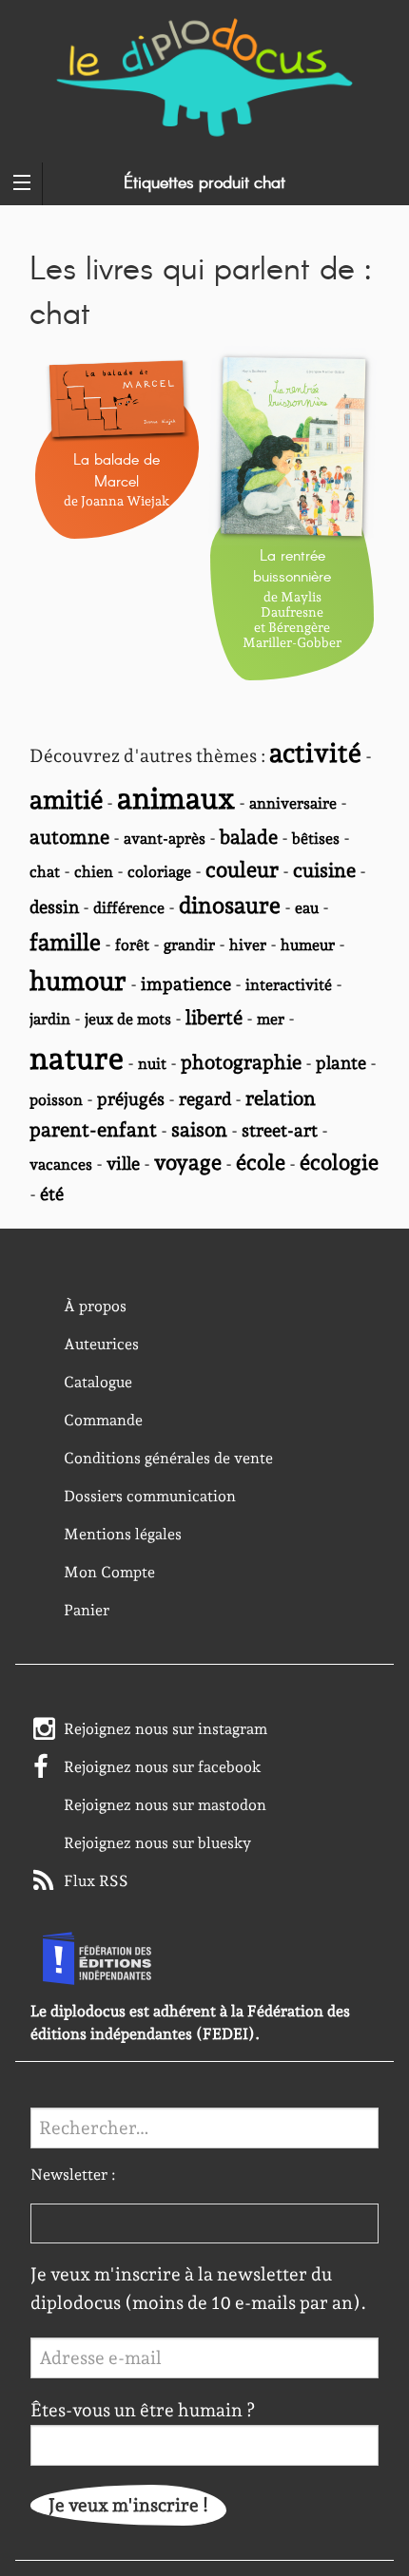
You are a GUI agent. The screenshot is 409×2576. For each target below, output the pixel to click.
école (261, 1162)
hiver (248, 945)
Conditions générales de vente (168, 1458)
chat (45, 872)
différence (129, 908)
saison (199, 1130)
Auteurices (101, 1344)
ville (123, 1164)
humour (78, 981)
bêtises (316, 839)
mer (271, 1019)
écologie (339, 1162)
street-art (280, 1130)
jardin (50, 1019)
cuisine (324, 870)
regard (205, 1099)
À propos (95, 1306)
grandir (189, 945)
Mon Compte (109, 1572)
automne (69, 837)
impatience (186, 984)
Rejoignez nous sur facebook (163, 1767)
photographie (241, 1062)
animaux (176, 798)
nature (77, 1059)
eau (307, 908)
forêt (132, 945)
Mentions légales (123, 1534)
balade (249, 837)
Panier (87, 1610)
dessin (54, 907)
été (52, 1194)
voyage (188, 1162)
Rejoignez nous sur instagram (166, 1729)
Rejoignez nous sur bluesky (157, 1843)
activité (315, 753)
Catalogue (98, 1382)
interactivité (289, 985)
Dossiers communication (150, 1496)
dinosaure (230, 905)
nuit (152, 1064)
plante (341, 1063)
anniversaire (293, 803)
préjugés (131, 1099)
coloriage (159, 872)
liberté (214, 1018)
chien (94, 872)
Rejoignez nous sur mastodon (165, 1805)
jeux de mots (128, 1019)
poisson (56, 1100)
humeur (308, 945)
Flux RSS (96, 1881)
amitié (66, 799)
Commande (103, 1420)
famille (65, 942)
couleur (242, 869)
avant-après (165, 839)
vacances (61, 1164)
